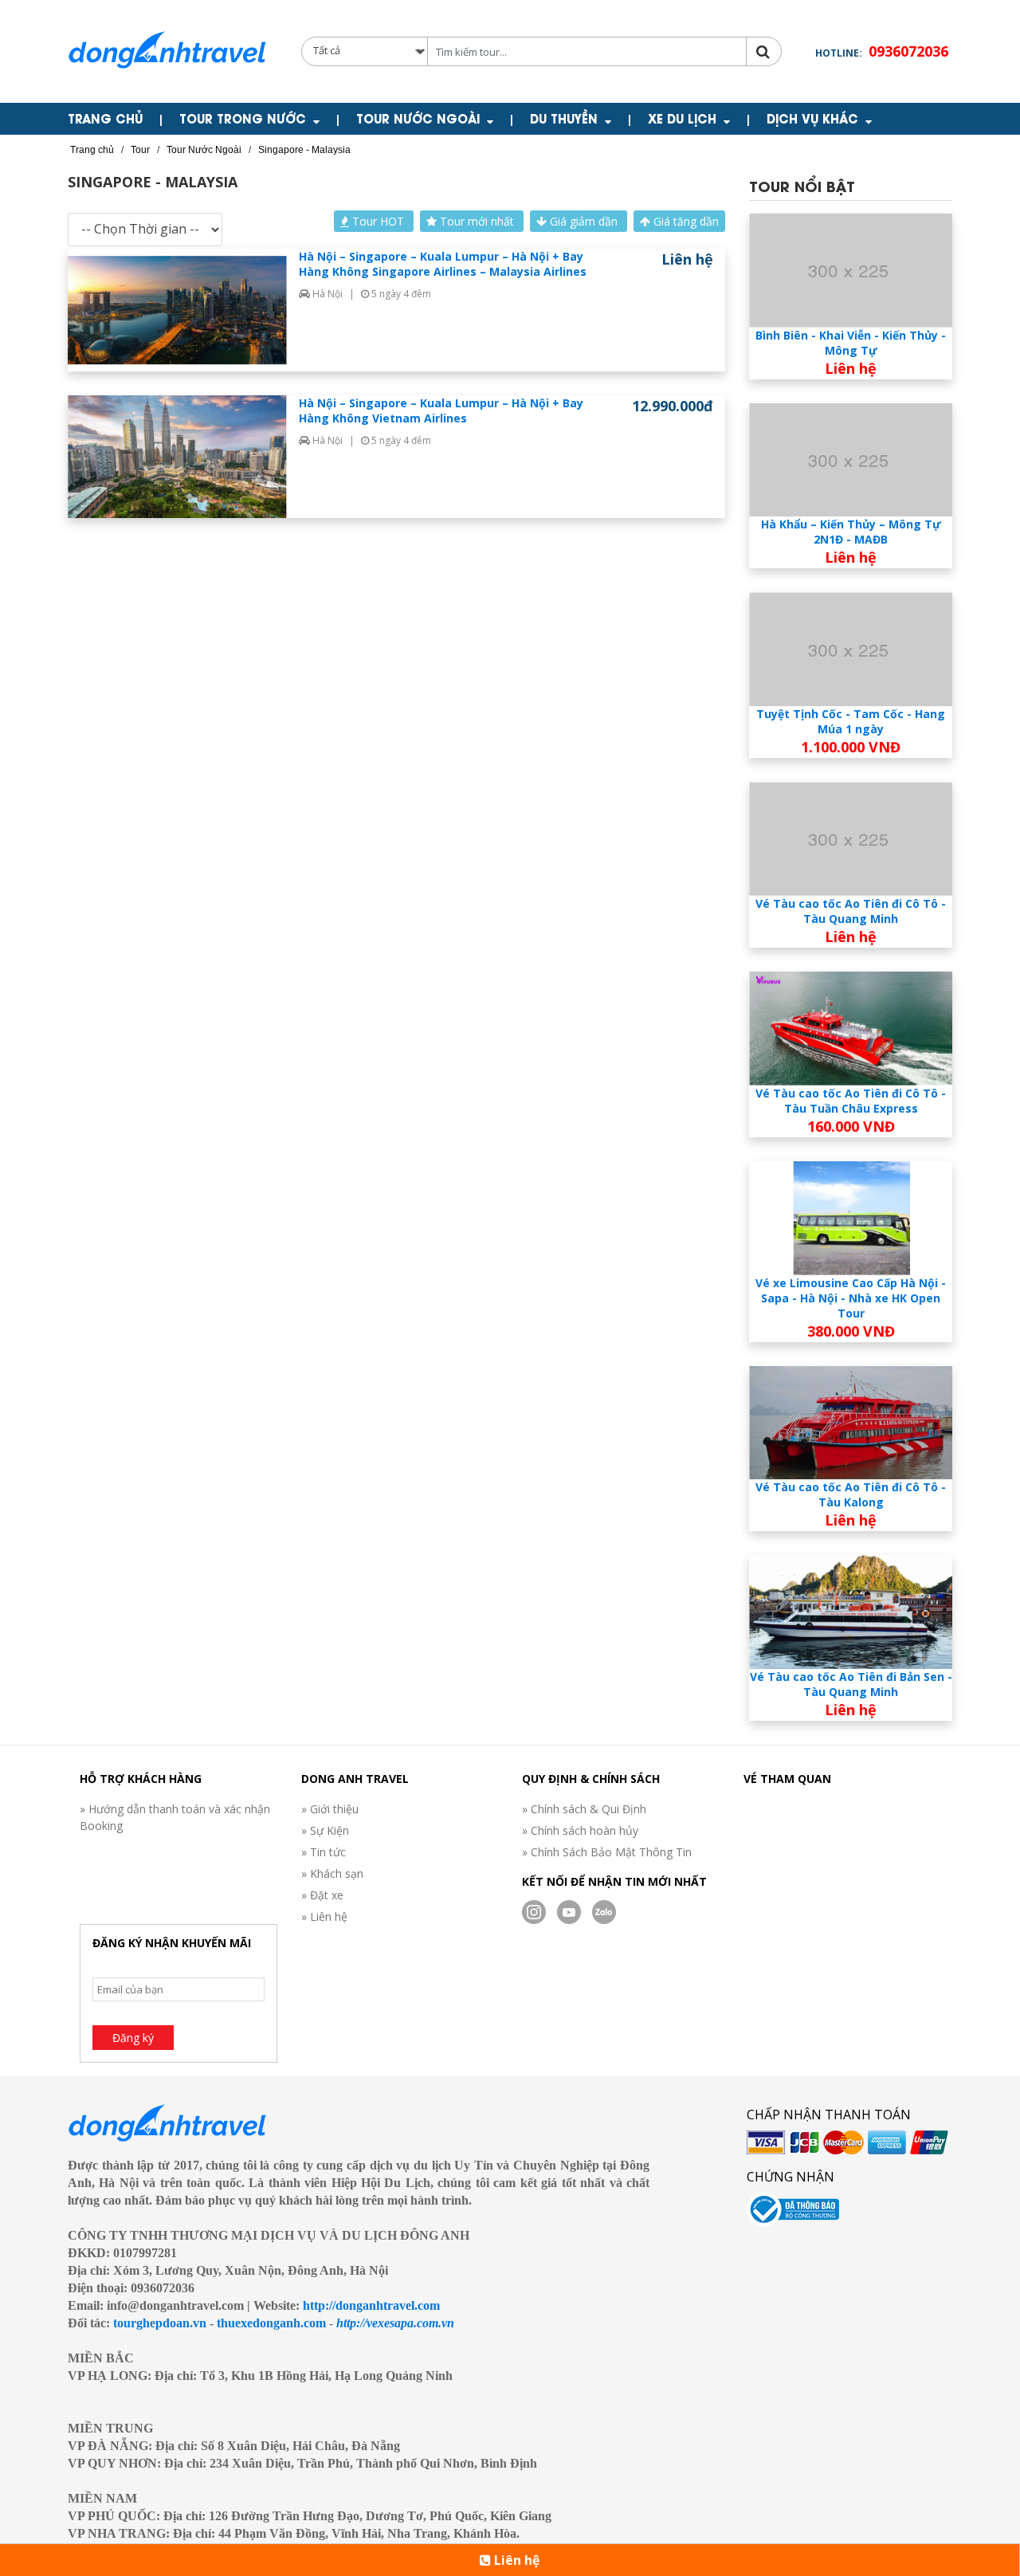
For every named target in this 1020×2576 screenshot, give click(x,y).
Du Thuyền (564, 118)
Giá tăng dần (685, 221)
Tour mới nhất (477, 221)
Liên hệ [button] (515, 2560)
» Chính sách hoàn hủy (580, 1830)
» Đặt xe (322, 1895)
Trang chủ (105, 118)
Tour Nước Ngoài (418, 118)
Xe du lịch (682, 118)
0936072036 (908, 51)
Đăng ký (133, 2038)
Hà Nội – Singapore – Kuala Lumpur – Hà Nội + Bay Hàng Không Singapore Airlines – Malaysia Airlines (443, 264)
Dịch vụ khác (812, 118)
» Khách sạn (332, 1873)
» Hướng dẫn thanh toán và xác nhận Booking (175, 1817)
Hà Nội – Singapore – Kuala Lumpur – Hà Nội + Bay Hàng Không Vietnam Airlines (441, 410)
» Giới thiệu (330, 1809)
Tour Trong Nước (243, 118)
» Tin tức (324, 1852)
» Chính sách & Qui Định (584, 1809)
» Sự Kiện (325, 1830)
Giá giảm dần (584, 221)
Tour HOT (378, 221)
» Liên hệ (324, 1916)
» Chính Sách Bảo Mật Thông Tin (607, 1852)
